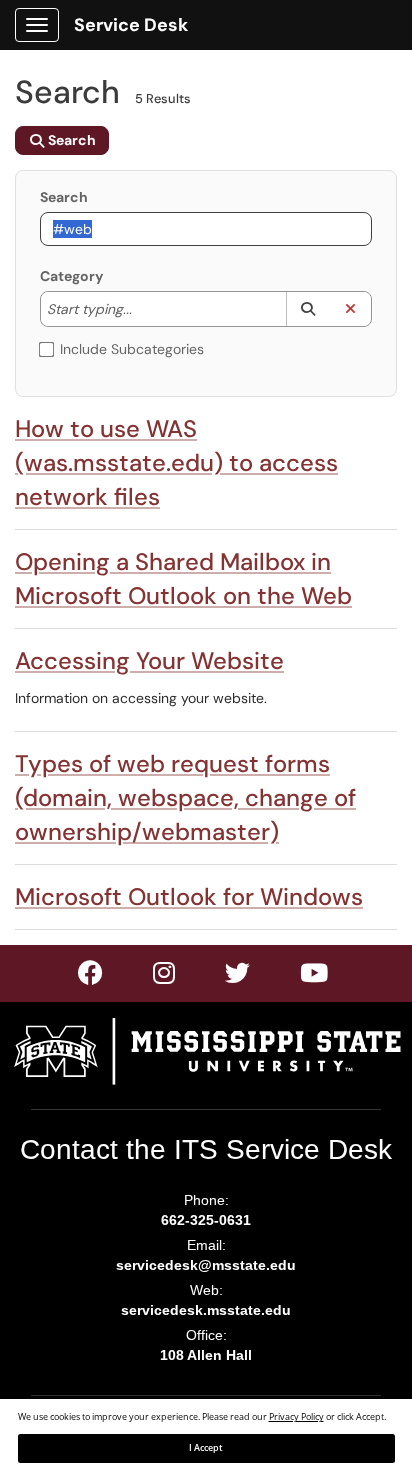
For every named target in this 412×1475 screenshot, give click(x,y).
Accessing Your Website (149, 660)
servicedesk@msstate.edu (206, 1265)
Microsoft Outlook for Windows (189, 896)
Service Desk (131, 25)
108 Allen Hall (206, 1355)
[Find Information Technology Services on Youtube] (315, 977)
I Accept (206, 1448)
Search (64, 197)
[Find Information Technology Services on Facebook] (91, 977)
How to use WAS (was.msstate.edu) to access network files (176, 462)
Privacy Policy (296, 1417)
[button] (307, 309)
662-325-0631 (206, 1220)
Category (71, 276)
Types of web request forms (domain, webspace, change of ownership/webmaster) (185, 797)
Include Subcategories (132, 349)
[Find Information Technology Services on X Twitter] (165, 977)
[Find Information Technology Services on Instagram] (238, 977)
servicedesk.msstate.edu (206, 1310)
